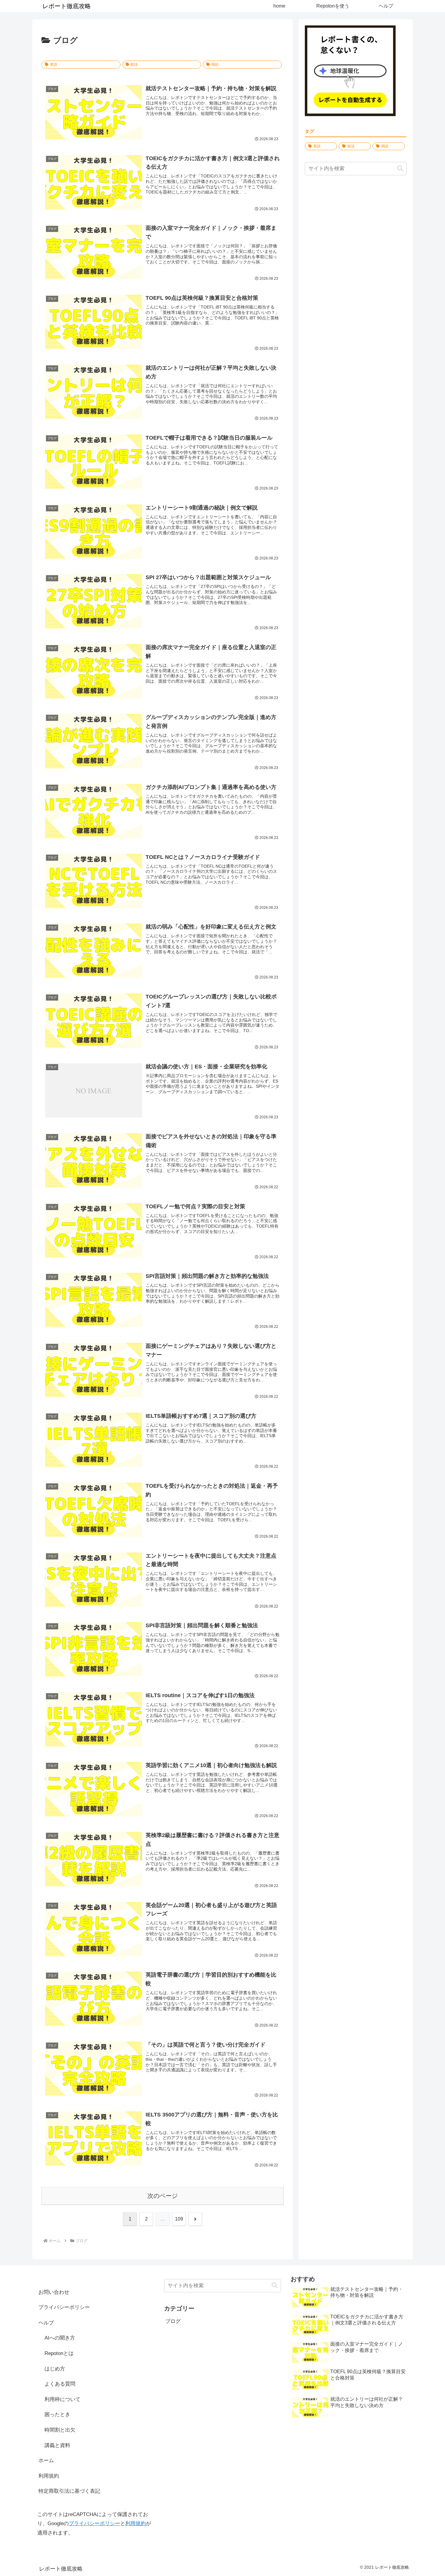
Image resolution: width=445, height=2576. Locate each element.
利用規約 (49, 2476)
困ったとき (57, 2414)
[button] (400, 168)
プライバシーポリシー (64, 2307)
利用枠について (63, 2399)
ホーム (46, 2461)
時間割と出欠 (60, 2430)
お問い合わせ (54, 2292)
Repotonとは (59, 2353)
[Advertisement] (356, 229)
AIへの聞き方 (60, 2338)
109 (179, 2219)
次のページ (163, 2196)
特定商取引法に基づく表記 (69, 2491)
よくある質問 (60, 2384)
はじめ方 (55, 2369)
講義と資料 (57, 2445)
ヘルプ (46, 2323)
